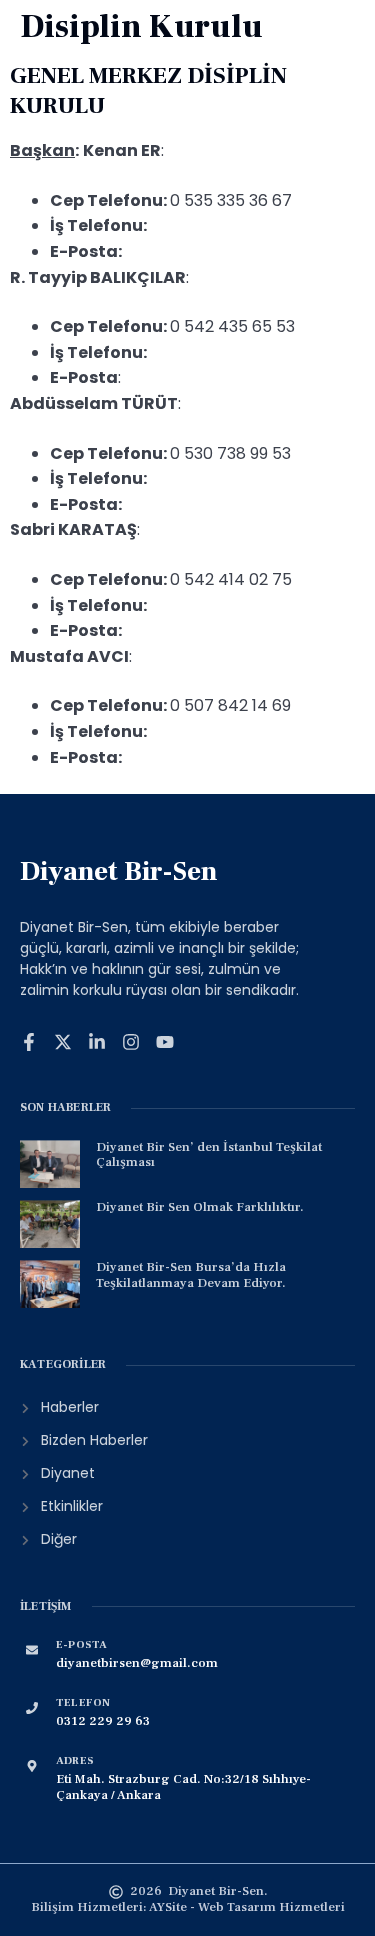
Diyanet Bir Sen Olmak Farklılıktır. (200, 1207)
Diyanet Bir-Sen (119, 871)
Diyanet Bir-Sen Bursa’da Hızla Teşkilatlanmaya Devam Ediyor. (191, 1275)
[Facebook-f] (29, 1042)
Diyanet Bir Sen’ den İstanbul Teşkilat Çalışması (209, 1155)
